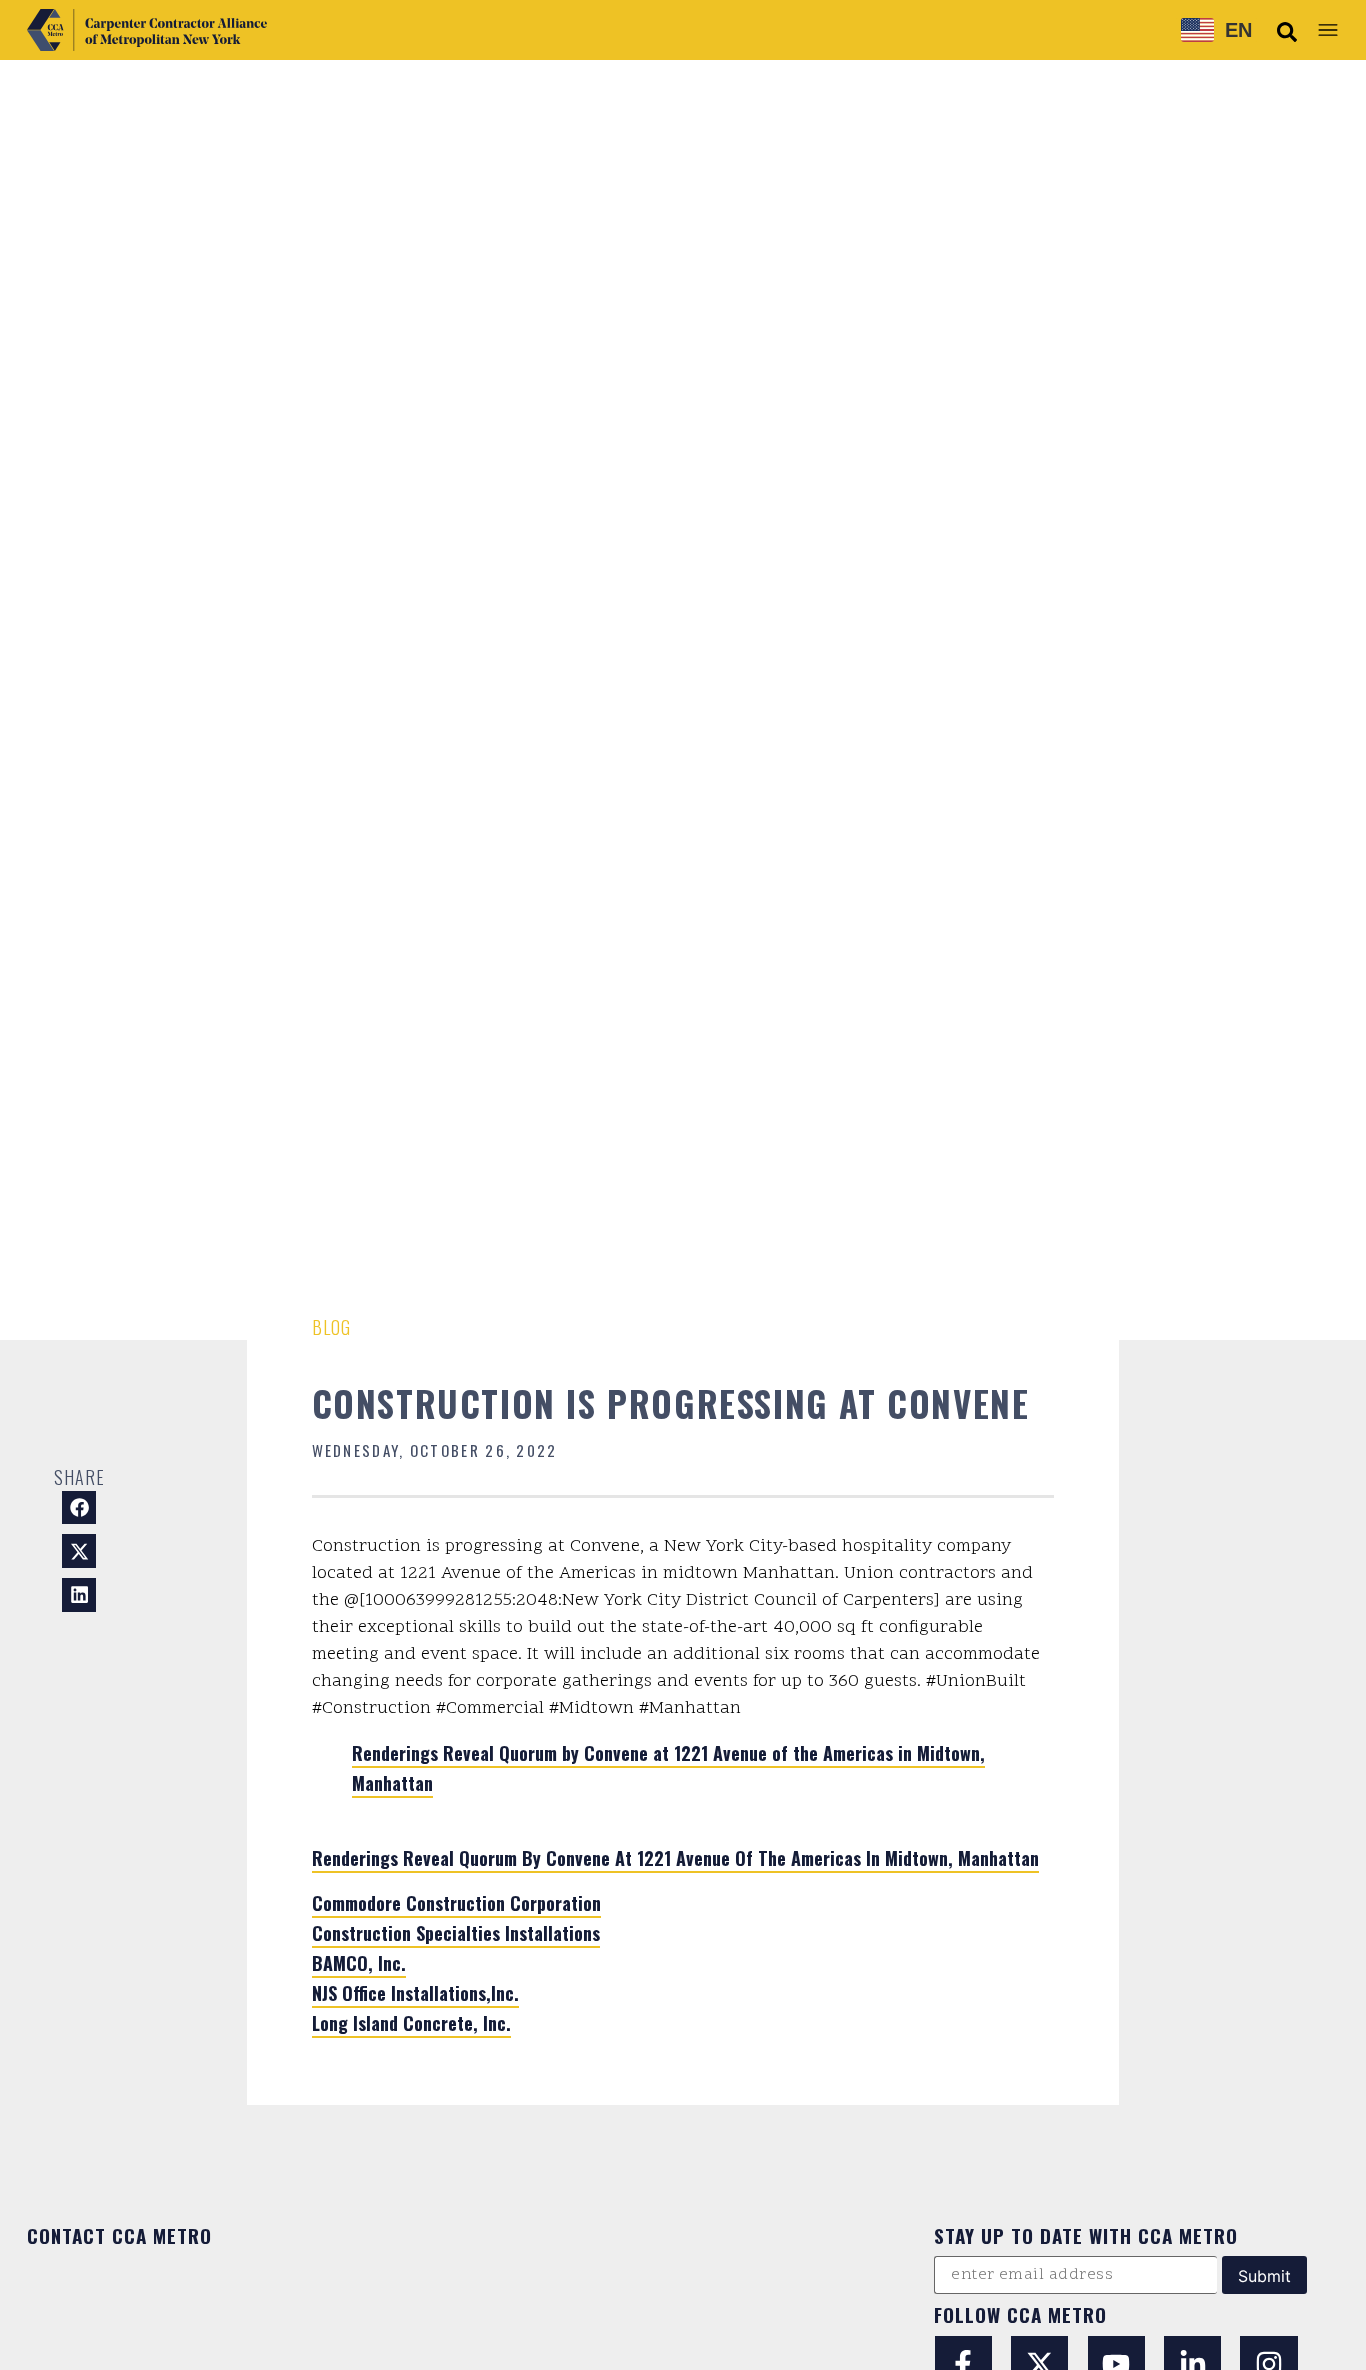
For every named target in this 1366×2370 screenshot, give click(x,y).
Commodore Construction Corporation (456, 1903)
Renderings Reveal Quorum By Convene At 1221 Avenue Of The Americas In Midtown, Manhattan (675, 1858)
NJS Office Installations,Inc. (415, 1993)
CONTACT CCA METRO (119, 2235)
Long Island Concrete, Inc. (411, 2023)
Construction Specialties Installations (456, 1933)
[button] (1287, 32)
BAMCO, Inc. (359, 1963)
